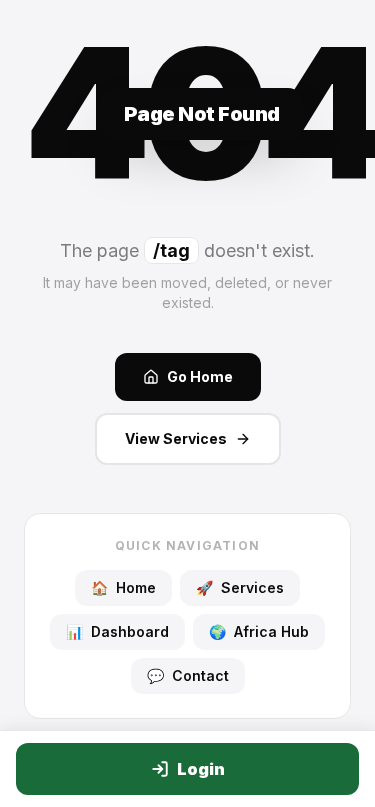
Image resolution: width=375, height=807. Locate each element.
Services (240, 587)
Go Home (200, 376)
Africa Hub (259, 631)
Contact (188, 675)
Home (123, 587)
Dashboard (117, 631)
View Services (176, 438)
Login (201, 769)
